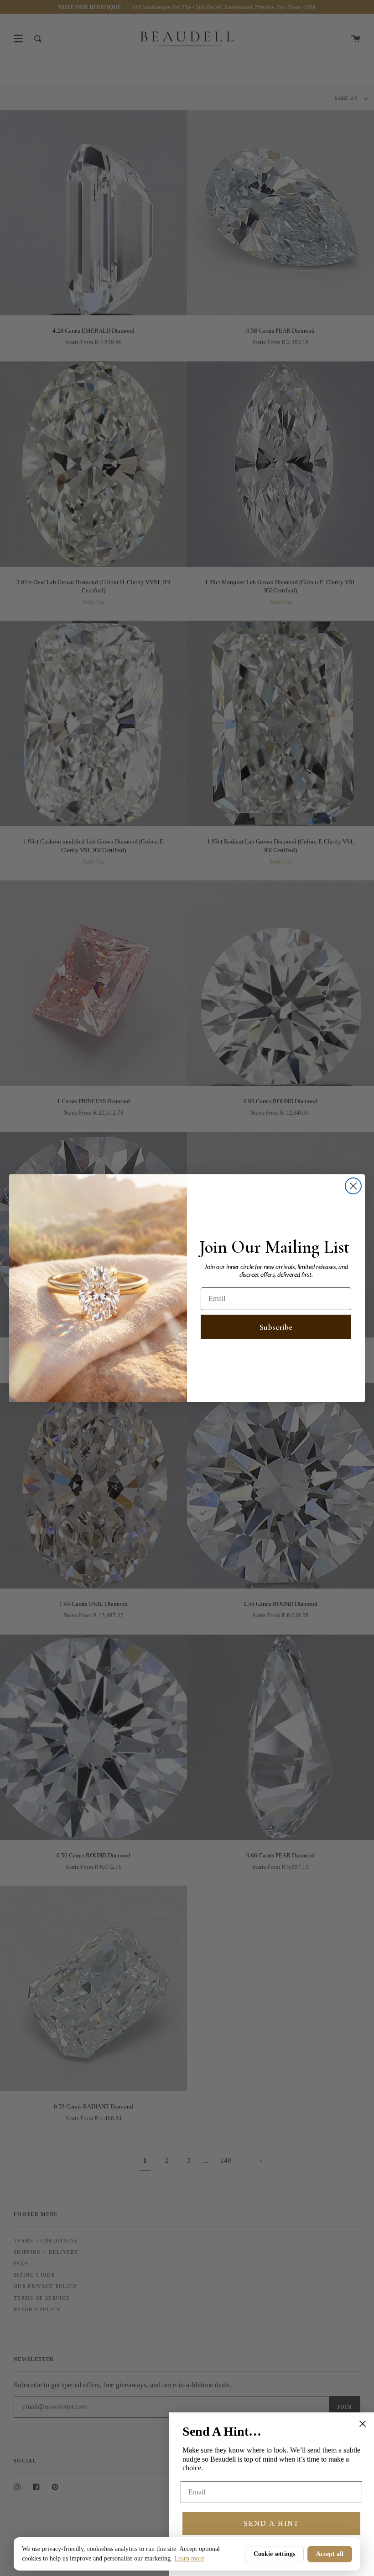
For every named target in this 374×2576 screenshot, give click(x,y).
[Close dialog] (353, 1186)
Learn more (189, 2558)
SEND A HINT (271, 2523)
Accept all (330, 2554)
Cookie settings (274, 2554)
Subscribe (276, 1327)
